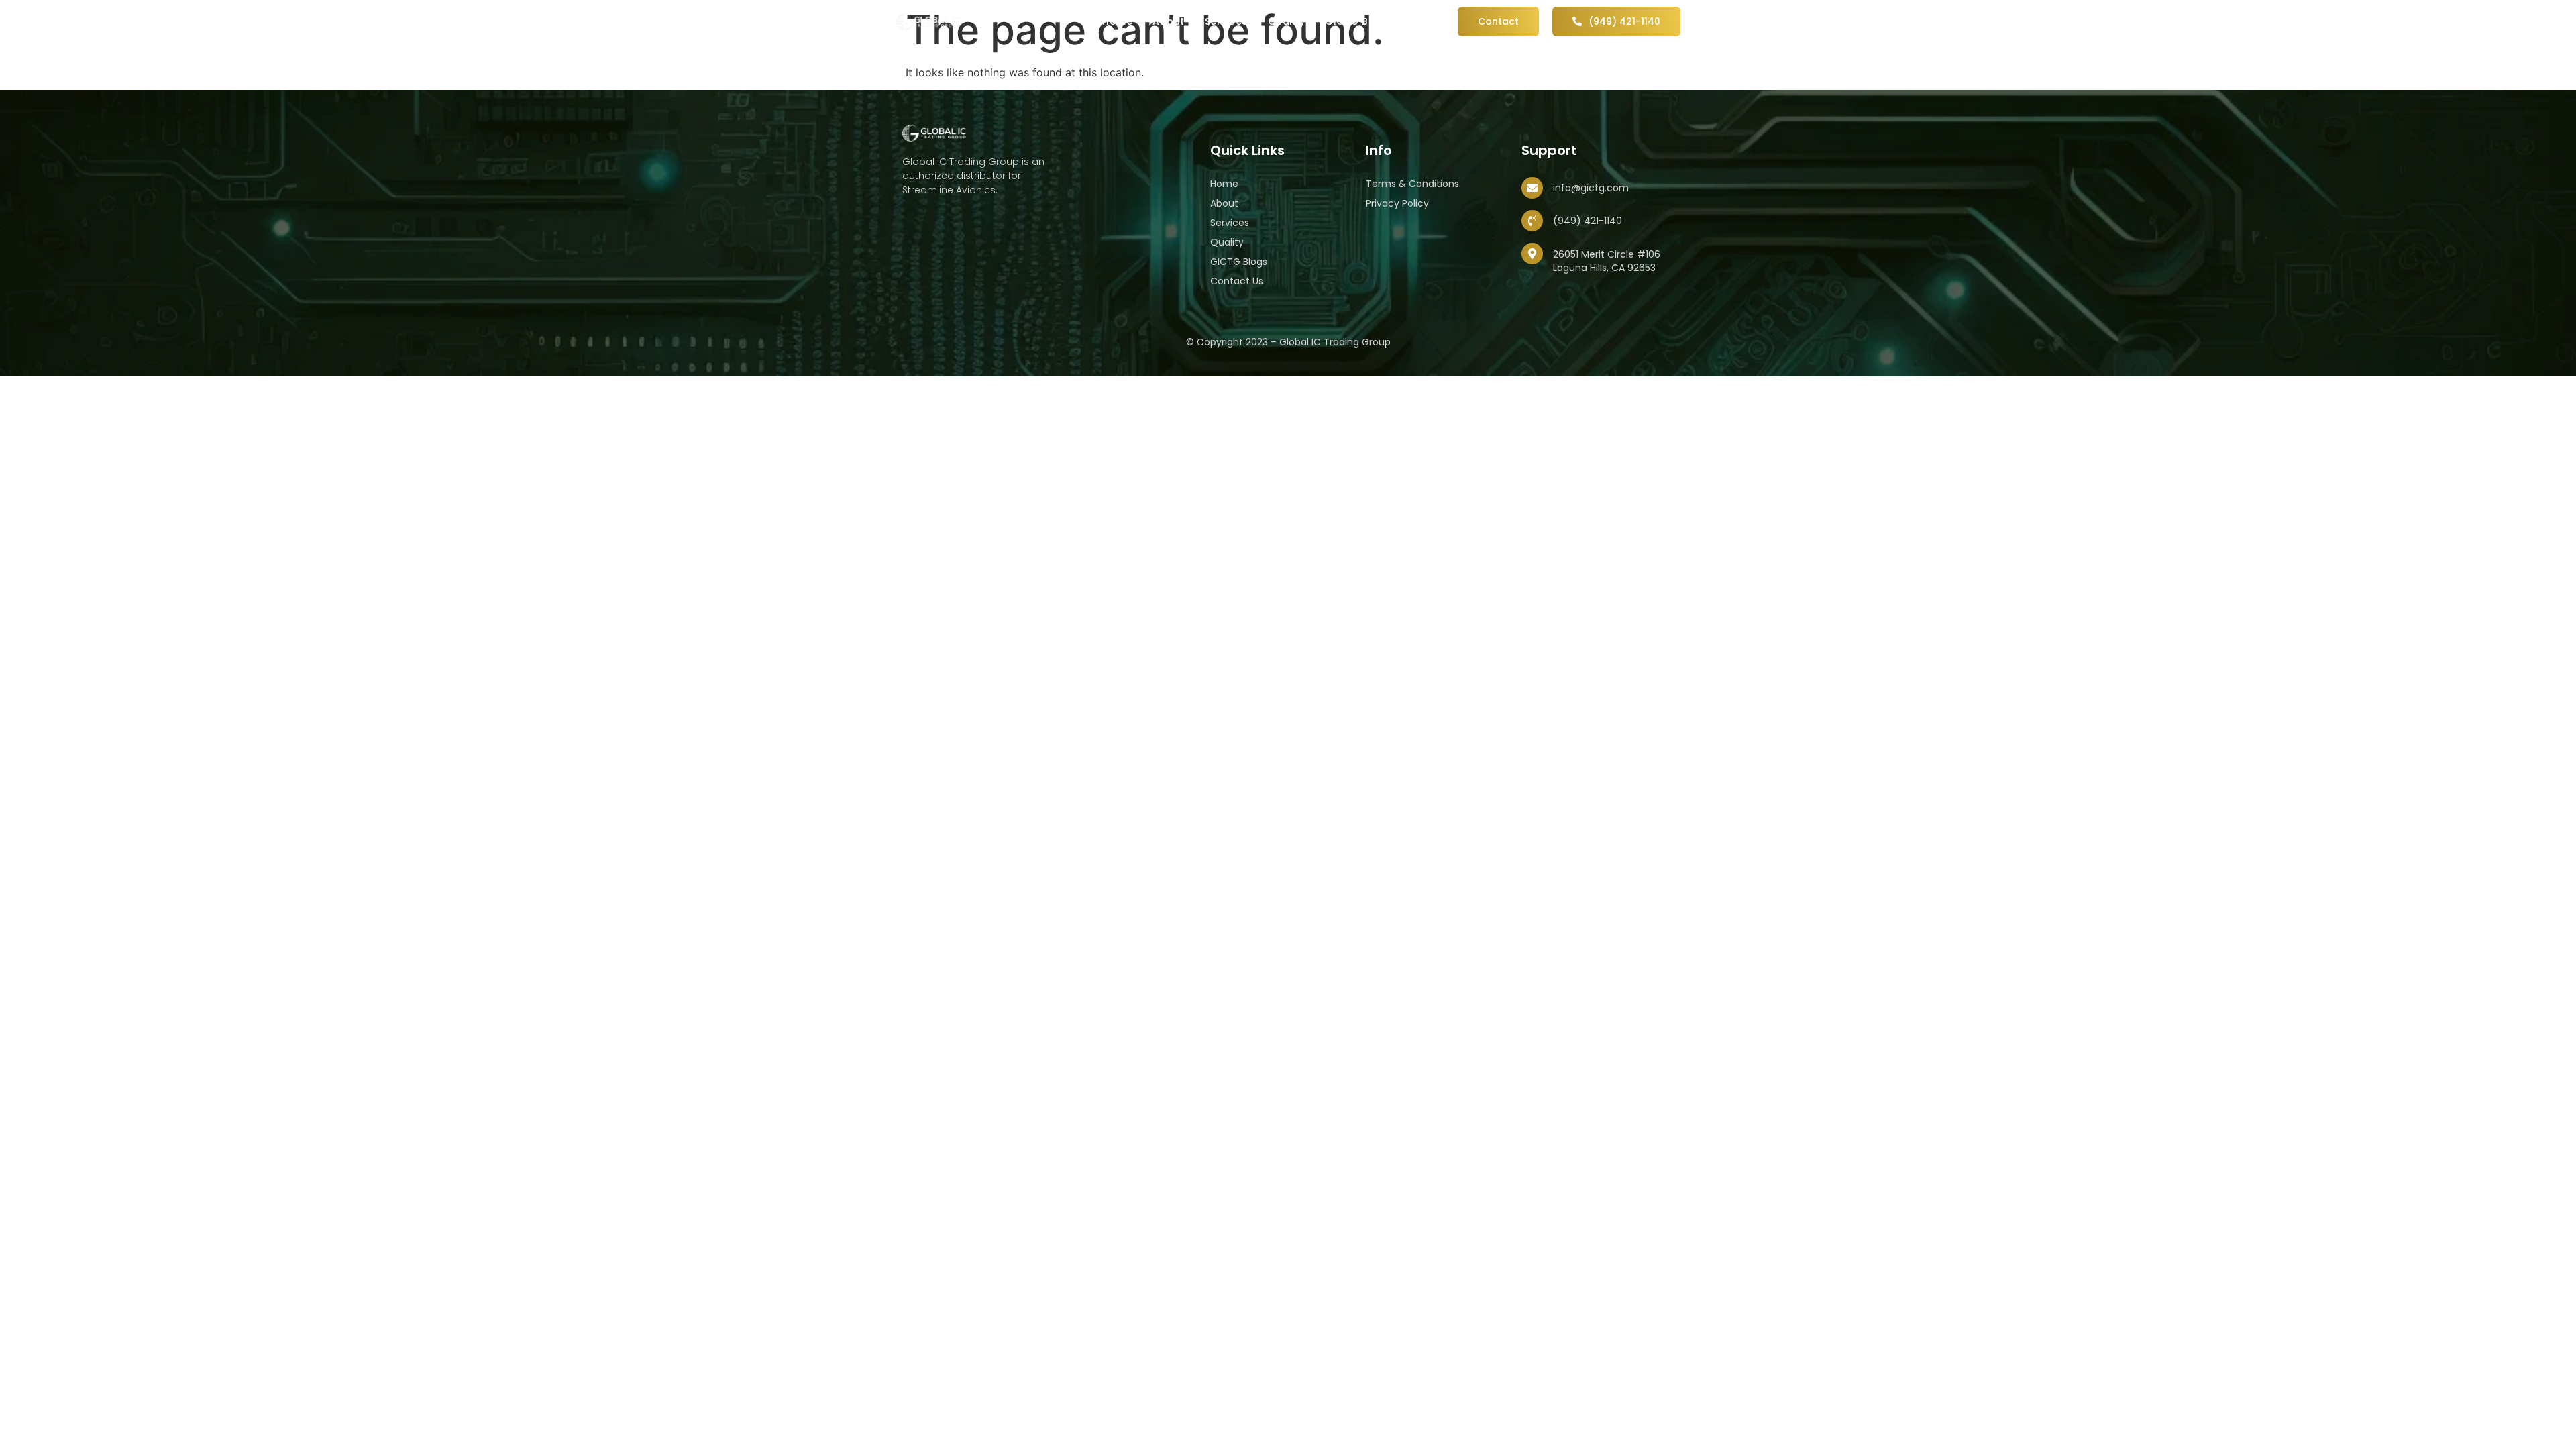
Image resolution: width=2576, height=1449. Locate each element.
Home (1117, 21)
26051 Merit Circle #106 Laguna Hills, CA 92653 (1607, 261)
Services (1226, 21)
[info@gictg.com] (1532, 188)
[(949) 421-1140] (1532, 221)
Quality (1287, 21)
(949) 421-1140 (1588, 221)
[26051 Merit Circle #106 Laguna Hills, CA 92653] (1532, 254)
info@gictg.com (1591, 188)
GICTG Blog (1355, 21)
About (1169, 21)
